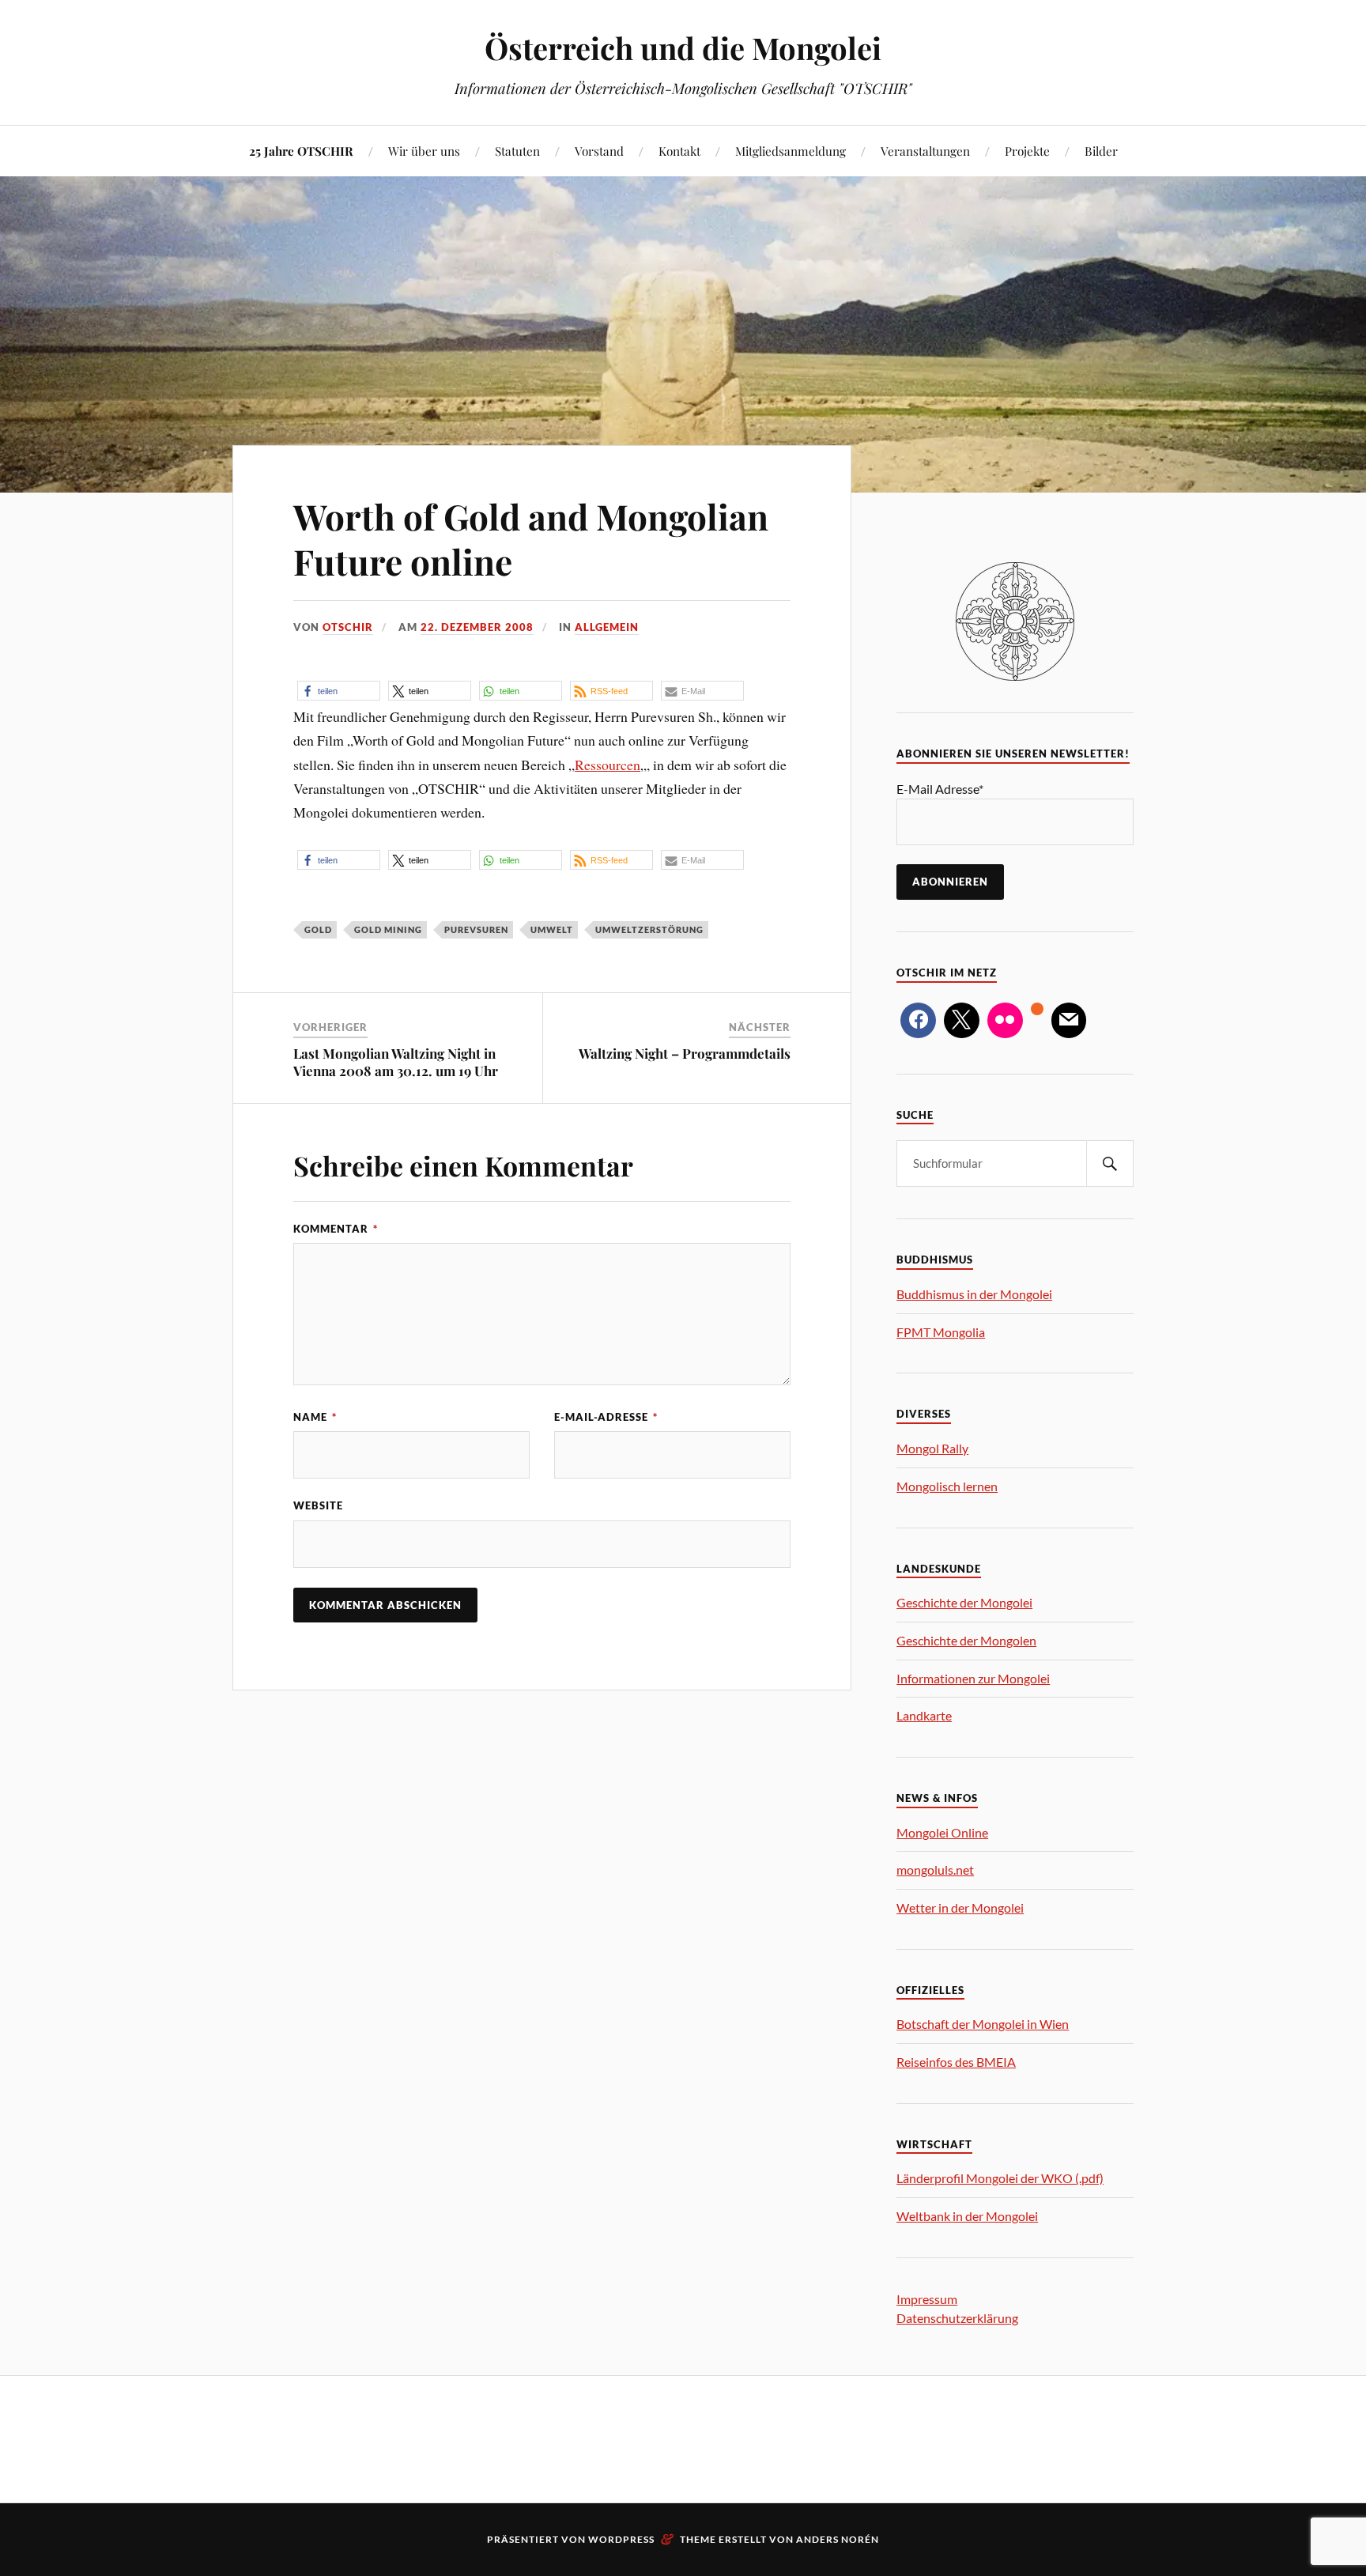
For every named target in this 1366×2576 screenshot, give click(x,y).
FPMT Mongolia (941, 1332)
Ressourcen (608, 765)
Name (315, 1417)
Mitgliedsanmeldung (791, 151)
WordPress (621, 2539)
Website (318, 1505)
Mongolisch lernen (947, 1486)
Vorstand (599, 151)
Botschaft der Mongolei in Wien (983, 2024)
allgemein (607, 627)
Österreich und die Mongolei (683, 48)
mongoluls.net (935, 1870)
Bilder (1101, 151)
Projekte (1027, 151)
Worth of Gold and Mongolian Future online (531, 538)
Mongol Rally (932, 1448)
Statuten (517, 151)
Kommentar (336, 1229)
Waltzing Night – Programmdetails (685, 1053)
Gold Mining (388, 929)
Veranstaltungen (925, 151)
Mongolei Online (942, 1832)
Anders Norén (838, 2539)
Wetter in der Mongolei (960, 1907)
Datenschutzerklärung (957, 2318)
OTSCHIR (348, 627)
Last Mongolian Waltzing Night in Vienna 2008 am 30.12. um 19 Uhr (396, 1062)
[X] (962, 1020)
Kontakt (679, 151)
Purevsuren (476, 929)
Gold (318, 929)
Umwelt (552, 929)
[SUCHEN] (1110, 1163)
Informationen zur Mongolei (973, 1678)
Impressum (927, 2299)
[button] (339, 691)
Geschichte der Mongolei (964, 1602)
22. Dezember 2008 (477, 627)
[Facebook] (918, 1020)
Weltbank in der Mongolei (967, 2216)
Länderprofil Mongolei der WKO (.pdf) (1000, 2178)
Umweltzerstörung (649, 929)
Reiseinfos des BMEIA (956, 2062)
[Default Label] (1005, 1020)
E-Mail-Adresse (606, 1417)
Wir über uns (424, 151)
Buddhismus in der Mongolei (974, 1294)
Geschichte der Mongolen (966, 1640)
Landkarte (924, 1715)
